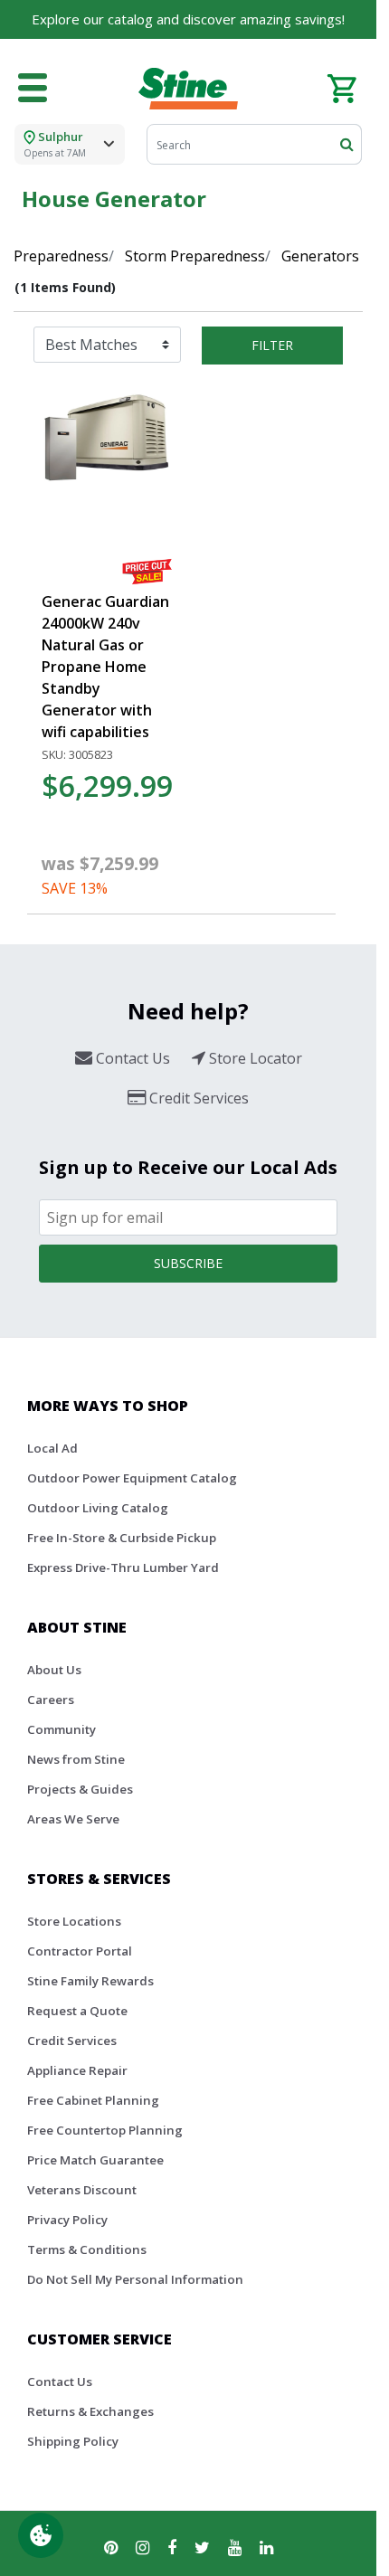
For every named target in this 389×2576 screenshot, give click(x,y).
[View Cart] (342, 87)
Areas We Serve (73, 1819)
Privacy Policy (67, 2220)
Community (62, 1729)
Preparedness (61, 256)
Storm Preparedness (195, 256)
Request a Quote (77, 2011)
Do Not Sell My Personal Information (135, 2279)
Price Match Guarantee (95, 2160)
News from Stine (76, 1759)
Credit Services (72, 2041)
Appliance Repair (77, 2070)
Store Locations (74, 1921)
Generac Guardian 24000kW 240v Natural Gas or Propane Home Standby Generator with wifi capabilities (105, 667)
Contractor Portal (80, 1951)
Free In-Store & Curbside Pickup (122, 1538)
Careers (51, 1700)
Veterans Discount (82, 2190)
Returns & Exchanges (90, 2411)
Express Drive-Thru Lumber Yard (123, 1567)
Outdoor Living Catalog (98, 1508)
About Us (54, 1670)
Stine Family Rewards (90, 1981)
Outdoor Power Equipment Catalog (132, 1478)
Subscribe (188, 1263)
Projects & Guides (80, 1789)
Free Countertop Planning (105, 2130)
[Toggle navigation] (33, 89)
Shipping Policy (73, 2441)
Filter (272, 345)
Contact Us (60, 2382)
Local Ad (52, 1448)
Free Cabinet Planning (93, 2100)
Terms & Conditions (87, 2249)
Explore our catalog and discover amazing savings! (188, 19)
